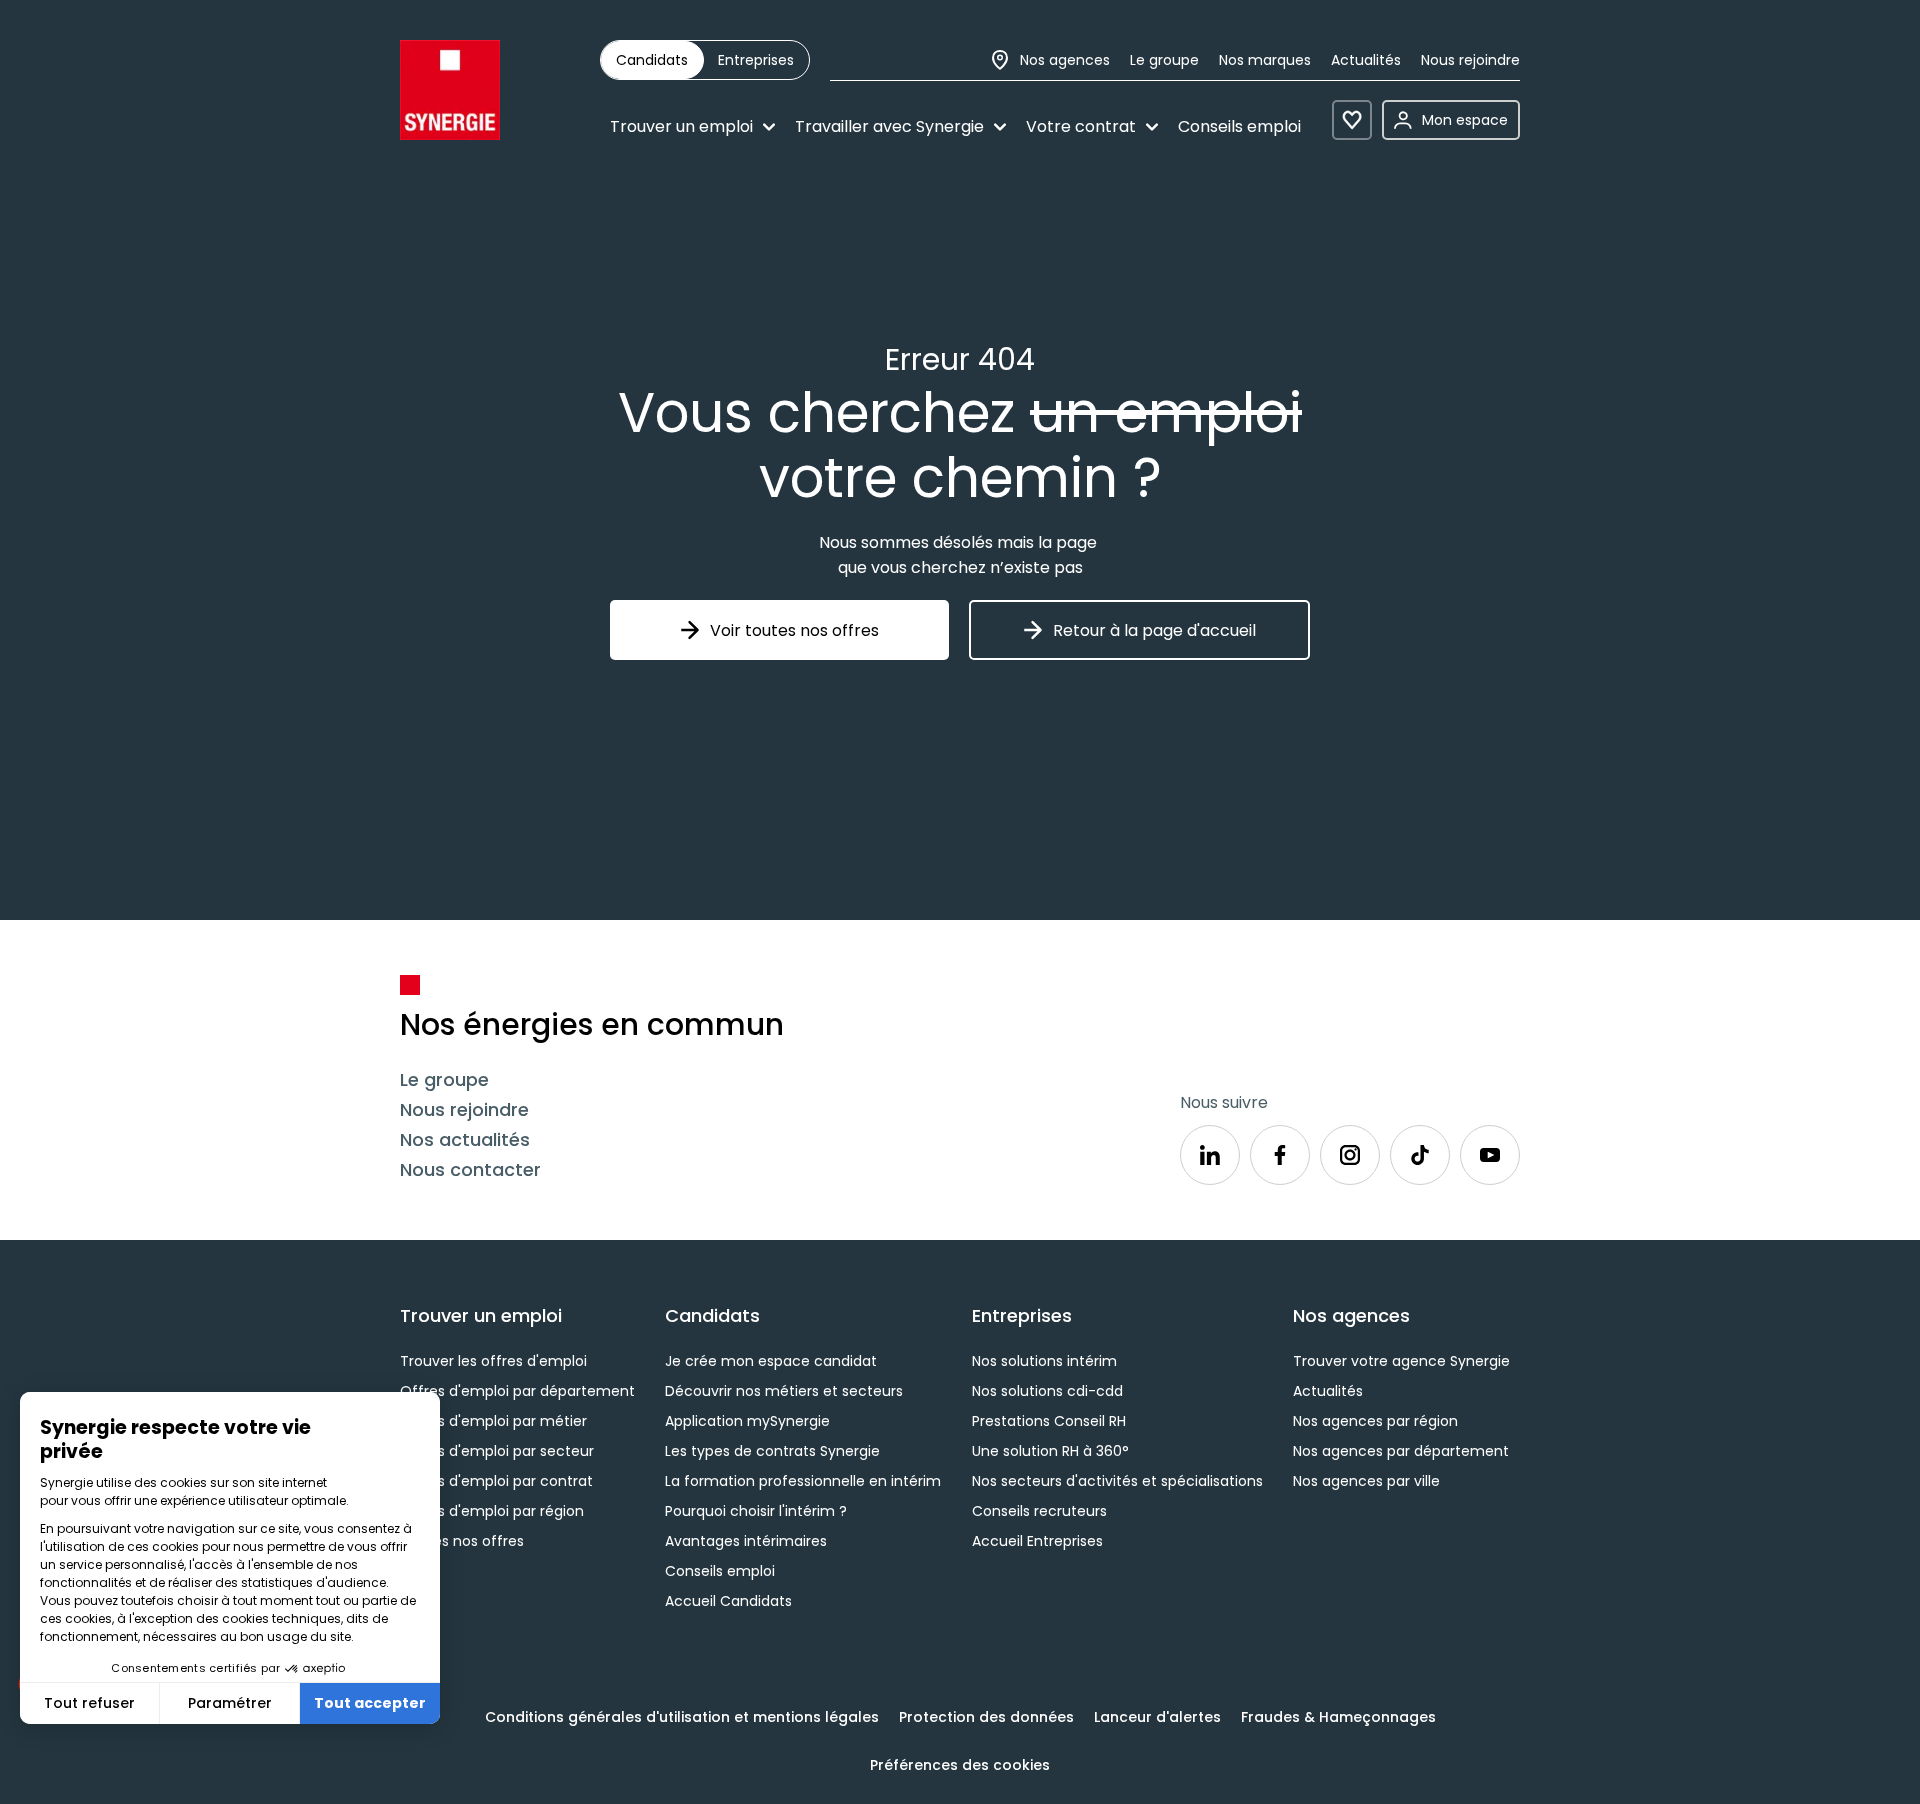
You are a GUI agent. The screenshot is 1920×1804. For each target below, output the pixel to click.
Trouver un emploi (681, 126)
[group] (705, 60)
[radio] (652, 60)
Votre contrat (1081, 126)
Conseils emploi (1239, 126)
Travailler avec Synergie (889, 126)
